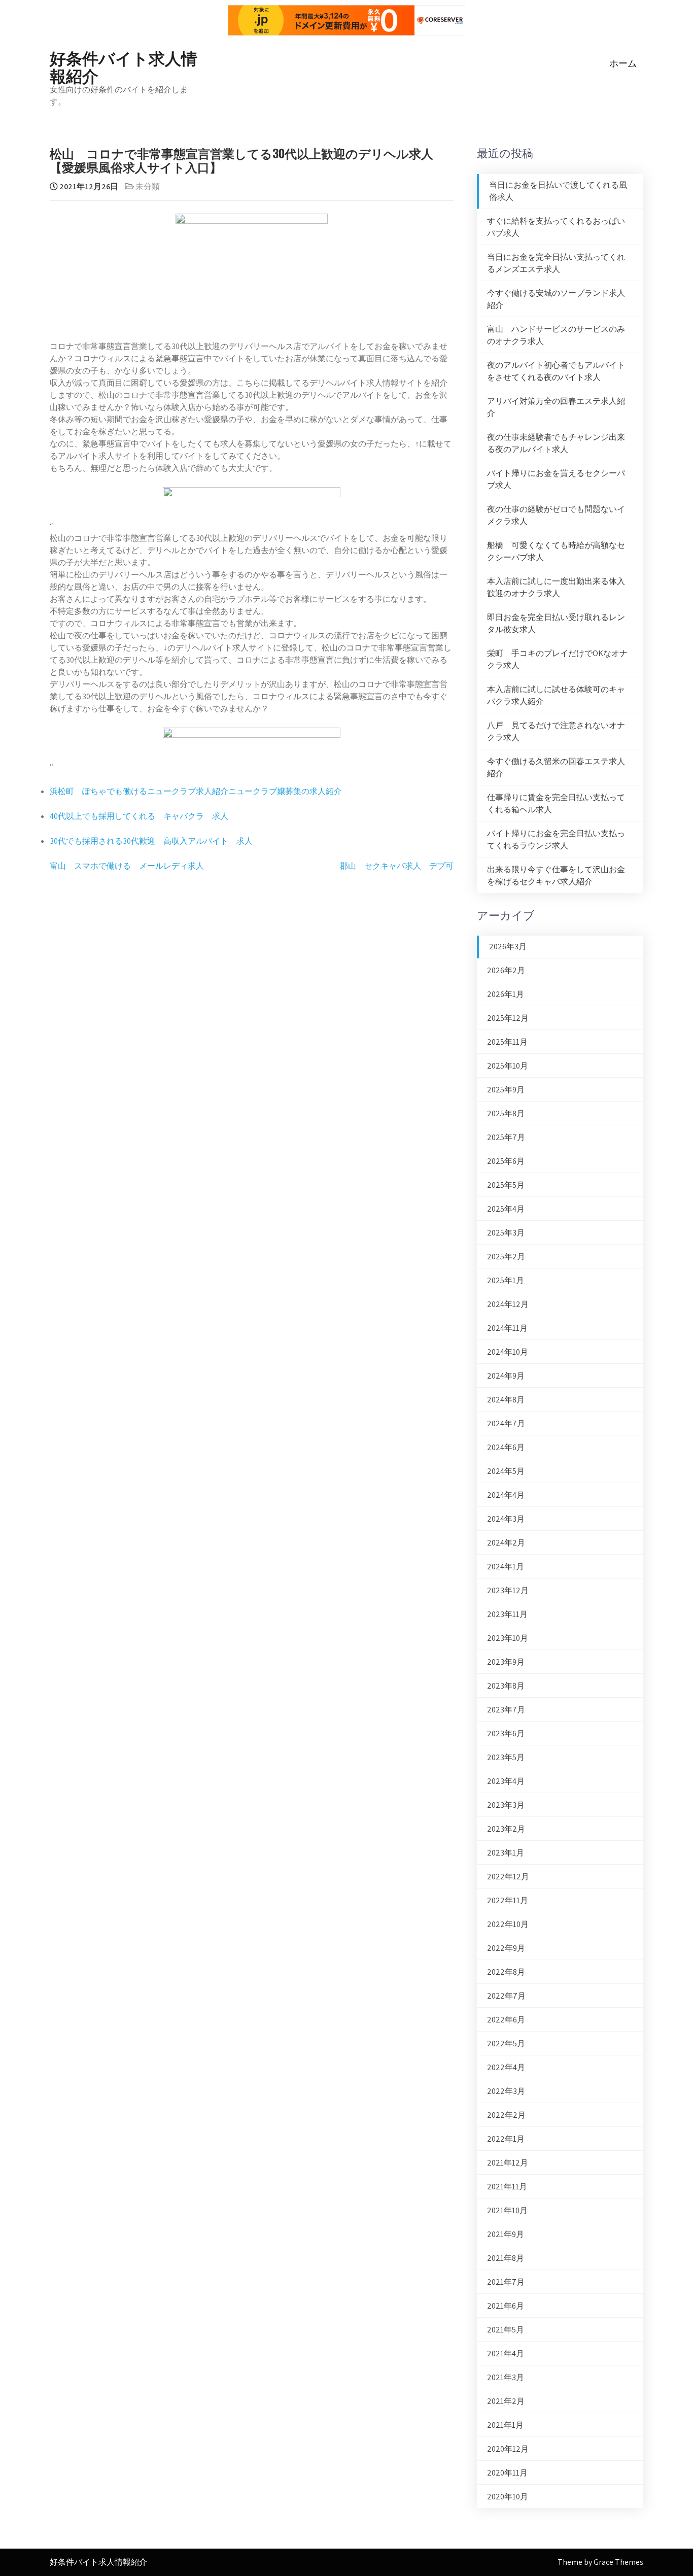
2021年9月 (506, 2234)
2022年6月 (506, 2020)
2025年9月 (506, 1090)
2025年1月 (506, 1280)
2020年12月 (508, 2449)
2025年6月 (506, 1161)
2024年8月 (506, 1400)
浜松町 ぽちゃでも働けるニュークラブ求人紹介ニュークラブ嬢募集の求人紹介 (196, 791)
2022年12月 (508, 1877)
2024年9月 (506, 1376)
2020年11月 (507, 2473)
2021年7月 (506, 2282)
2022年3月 (506, 2091)
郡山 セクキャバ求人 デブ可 (397, 866)
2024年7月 (506, 1423)
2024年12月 (508, 1304)
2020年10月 (508, 2497)
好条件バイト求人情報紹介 (124, 66)
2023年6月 (506, 1733)
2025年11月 (507, 1042)
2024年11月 (507, 1328)
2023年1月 (506, 1853)
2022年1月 (506, 2139)
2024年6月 (506, 1447)
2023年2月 (506, 1829)
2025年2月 (506, 1257)
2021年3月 (506, 2377)
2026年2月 (506, 970)
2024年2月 (506, 1543)
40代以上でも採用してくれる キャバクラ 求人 (139, 816)
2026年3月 (508, 947)
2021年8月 (506, 2258)
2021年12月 (508, 2163)
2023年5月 (506, 1757)
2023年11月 (507, 1614)
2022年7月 (506, 1996)
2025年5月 (506, 1185)
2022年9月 (506, 1948)
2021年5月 (506, 2330)
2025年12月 (508, 1018)
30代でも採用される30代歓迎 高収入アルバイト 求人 (151, 841)
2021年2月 (506, 2401)
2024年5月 (506, 1471)
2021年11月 (507, 2187)
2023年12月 (508, 1590)
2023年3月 (506, 1805)
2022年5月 (506, 2043)
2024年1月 (506, 1567)
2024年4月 (506, 1495)
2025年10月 (508, 1066)
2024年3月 (506, 1519)
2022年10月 (508, 1924)
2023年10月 (508, 1638)
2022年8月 (506, 1972)
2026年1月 (506, 994)
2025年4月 (506, 1209)
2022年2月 (506, 2115)
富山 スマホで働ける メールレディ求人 (127, 866)
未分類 (148, 186)
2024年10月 (508, 1352)
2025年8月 (506, 1113)
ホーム (623, 63)
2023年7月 (506, 1710)
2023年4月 (506, 1781)
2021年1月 (505, 2425)
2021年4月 (506, 2354)
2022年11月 (508, 1900)
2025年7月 (506, 1137)
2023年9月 (506, 1662)
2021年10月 (507, 2210)
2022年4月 (506, 2067)
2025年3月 (506, 1233)
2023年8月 (506, 1686)
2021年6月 (506, 2306)
